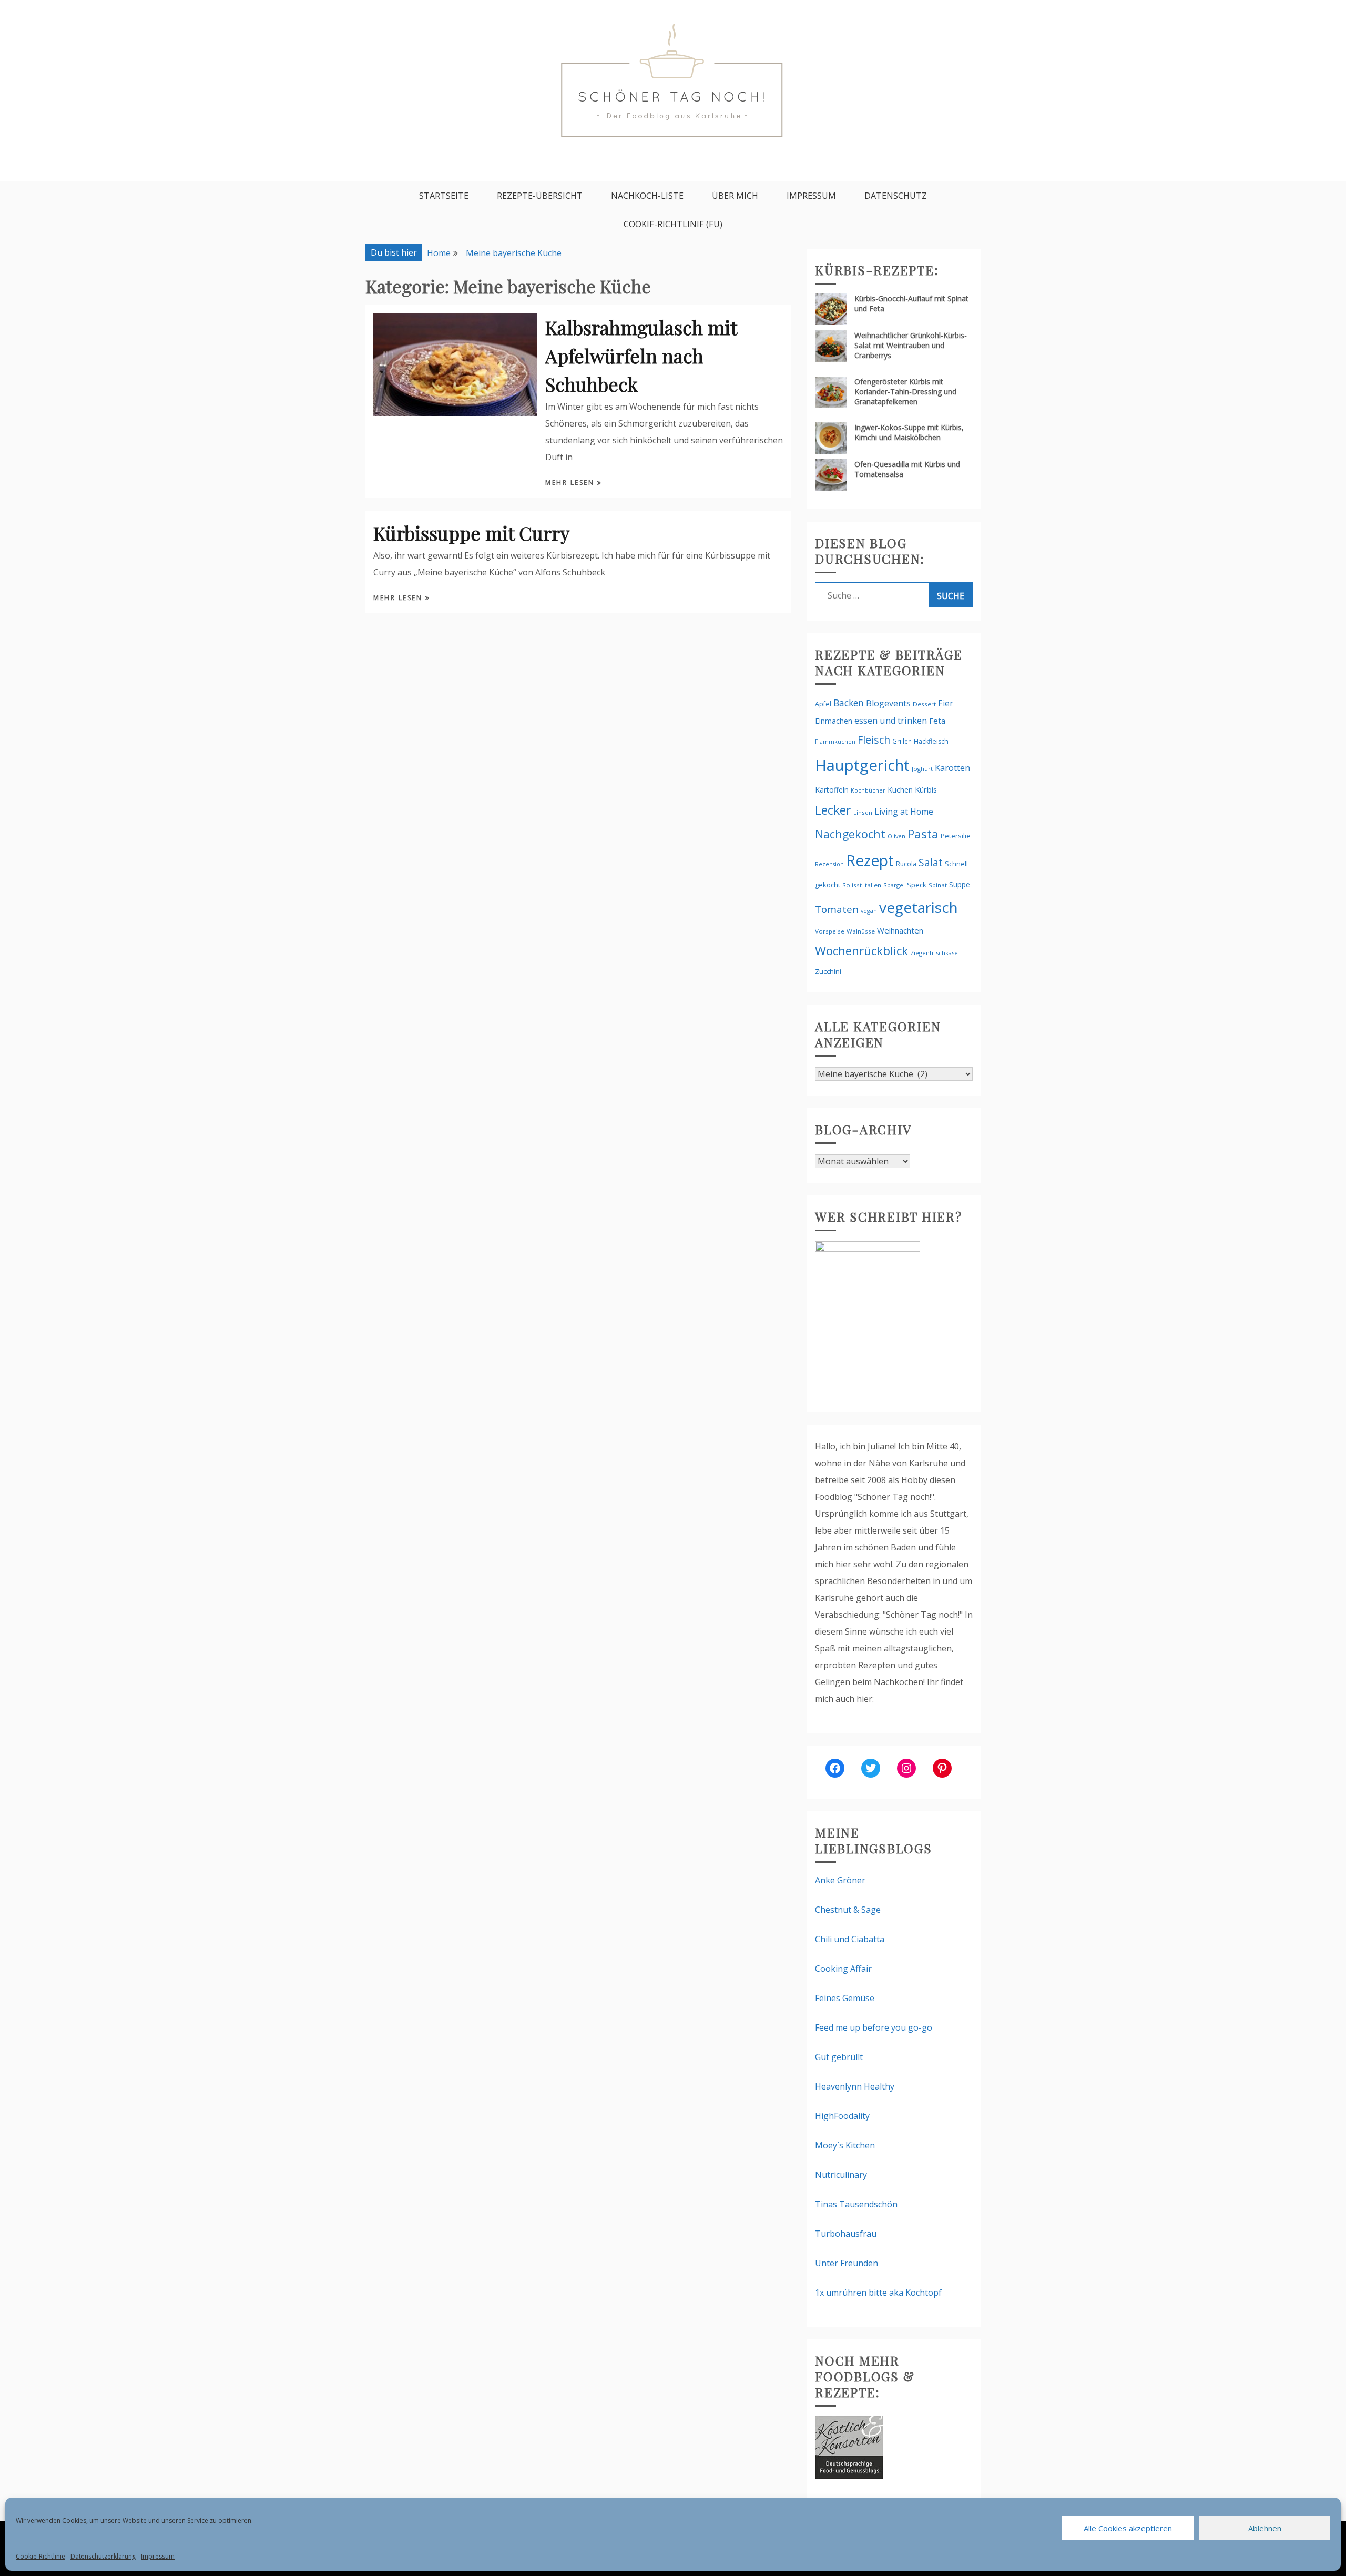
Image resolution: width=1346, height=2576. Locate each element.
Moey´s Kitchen (845, 2145)
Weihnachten (900, 930)
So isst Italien (862, 885)
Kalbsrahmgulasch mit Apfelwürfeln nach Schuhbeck (641, 356)
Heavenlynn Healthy (855, 2086)
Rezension (829, 864)
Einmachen (834, 721)
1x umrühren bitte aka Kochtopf (878, 2293)
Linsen (863, 812)
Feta (937, 721)
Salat (931, 862)
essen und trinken (891, 721)
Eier (946, 703)
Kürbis (926, 789)
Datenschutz (896, 196)
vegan (869, 911)
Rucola (906, 864)
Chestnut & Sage (848, 1910)
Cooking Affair (843, 1969)
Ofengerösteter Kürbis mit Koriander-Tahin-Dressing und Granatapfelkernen (905, 392)
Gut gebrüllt (839, 2057)
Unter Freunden (847, 2263)
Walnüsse (861, 931)
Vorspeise (830, 931)
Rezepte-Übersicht (540, 196)
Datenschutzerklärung (103, 2556)
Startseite (444, 196)
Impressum (158, 2556)
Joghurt (922, 769)
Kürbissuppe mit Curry (471, 533)
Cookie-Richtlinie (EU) (673, 224)
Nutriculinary (841, 2175)
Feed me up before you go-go (874, 2027)
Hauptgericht (862, 765)
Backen (849, 703)
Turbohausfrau (846, 2234)
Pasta (923, 834)
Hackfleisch (931, 741)
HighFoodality (842, 2116)
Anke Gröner (840, 1880)
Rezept (870, 860)
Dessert (924, 704)
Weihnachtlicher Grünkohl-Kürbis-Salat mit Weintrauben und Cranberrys (911, 345)
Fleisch (874, 740)
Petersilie (956, 836)
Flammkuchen (835, 742)
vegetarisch (919, 907)
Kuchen (900, 790)
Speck (917, 885)
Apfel (823, 704)
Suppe (960, 884)
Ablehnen (1265, 2528)
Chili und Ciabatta (850, 1939)
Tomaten (837, 909)
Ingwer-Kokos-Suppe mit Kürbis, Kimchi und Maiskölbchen (909, 432)
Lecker (833, 810)
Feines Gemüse (845, 1998)
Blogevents (888, 703)
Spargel (894, 885)
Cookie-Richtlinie (40, 2556)
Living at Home (904, 812)
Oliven (896, 836)
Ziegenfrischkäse (934, 953)
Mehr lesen (571, 483)
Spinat (938, 885)
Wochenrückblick (861, 951)
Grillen (902, 741)
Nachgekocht (850, 834)
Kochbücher (868, 790)
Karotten (952, 768)
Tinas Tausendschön (856, 2204)
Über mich (735, 196)
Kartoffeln (832, 790)
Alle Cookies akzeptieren (1128, 2528)
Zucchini (828, 971)
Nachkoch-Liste (647, 196)
